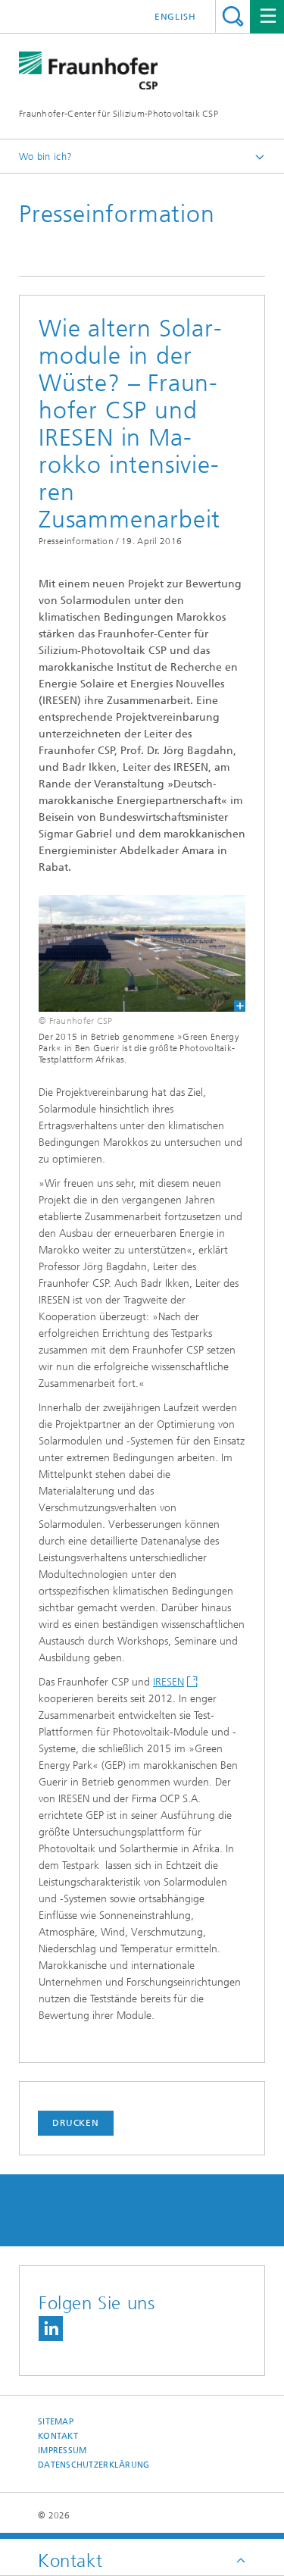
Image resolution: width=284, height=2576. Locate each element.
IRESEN (169, 1682)
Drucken (76, 2123)
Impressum (62, 2451)
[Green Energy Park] (142, 953)
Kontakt (58, 2436)
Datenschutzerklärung (94, 2465)
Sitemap (56, 2422)
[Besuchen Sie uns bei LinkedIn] (51, 2329)
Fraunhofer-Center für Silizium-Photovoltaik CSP (119, 114)
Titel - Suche (233, 16)
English (175, 17)
